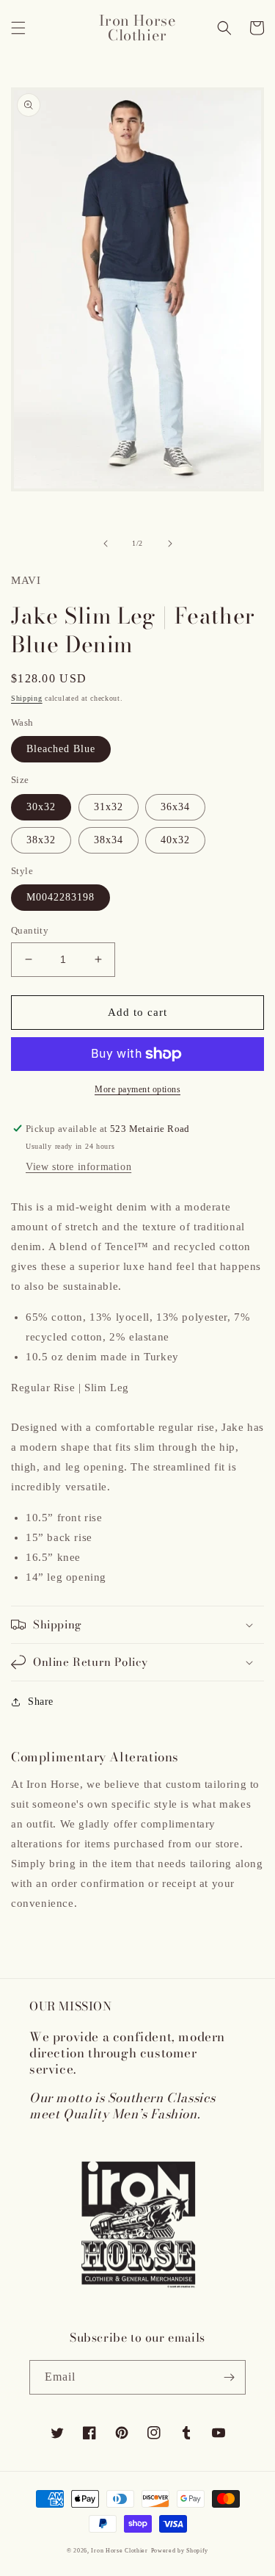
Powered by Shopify (180, 2551)
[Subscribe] (229, 2377)
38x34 (109, 840)
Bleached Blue (61, 749)
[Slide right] (170, 544)
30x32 (41, 807)
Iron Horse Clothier (119, 2551)
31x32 (109, 807)
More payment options (137, 1089)
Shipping (27, 698)
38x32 (41, 840)
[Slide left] (106, 544)
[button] (18, 28)
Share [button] (41, 1702)
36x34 (175, 807)
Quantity (30, 930)
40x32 (175, 840)
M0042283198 (60, 897)
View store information (78, 1167)
